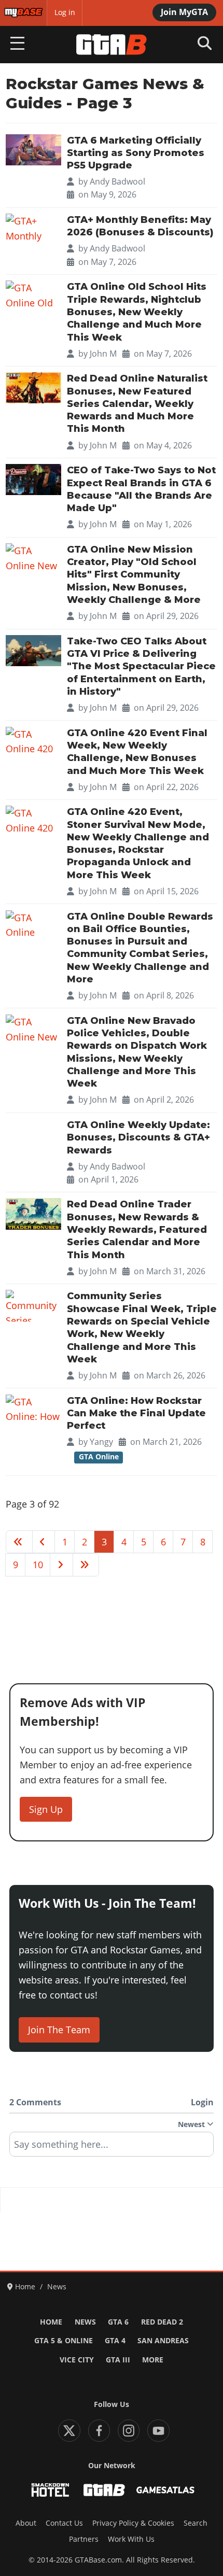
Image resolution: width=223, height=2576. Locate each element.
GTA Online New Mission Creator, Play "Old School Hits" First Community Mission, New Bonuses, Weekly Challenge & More (134, 575)
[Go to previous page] (44, 1542)
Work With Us (131, 2539)
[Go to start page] (19, 1542)
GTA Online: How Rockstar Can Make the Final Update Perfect (136, 1413)
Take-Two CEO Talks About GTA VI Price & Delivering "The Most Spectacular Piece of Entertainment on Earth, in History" (141, 666)
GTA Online (99, 1457)
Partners (84, 2539)
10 (38, 1565)
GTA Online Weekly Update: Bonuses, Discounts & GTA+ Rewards (138, 1138)
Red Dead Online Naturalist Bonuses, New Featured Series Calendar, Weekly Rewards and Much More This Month (137, 404)
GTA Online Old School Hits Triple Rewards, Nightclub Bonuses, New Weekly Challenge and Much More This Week (137, 312)
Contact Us (64, 2523)
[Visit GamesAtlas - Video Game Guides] (165, 2490)
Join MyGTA (184, 12)
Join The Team (59, 2030)
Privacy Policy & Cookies (133, 2523)
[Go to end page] (86, 1565)
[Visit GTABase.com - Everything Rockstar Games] (104, 2490)
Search (196, 2523)
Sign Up (46, 1809)
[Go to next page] (61, 1565)
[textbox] (112, 2148)
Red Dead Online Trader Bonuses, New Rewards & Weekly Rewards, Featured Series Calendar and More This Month (137, 1229)
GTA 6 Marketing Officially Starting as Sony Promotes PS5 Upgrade (136, 153)
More (153, 2360)
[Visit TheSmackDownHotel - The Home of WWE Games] (50, 2490)
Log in (65, 12)
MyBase (17, 12)
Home (51, 2322)
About (26, 2523)
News (85, 2322)
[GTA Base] (112, 45)
